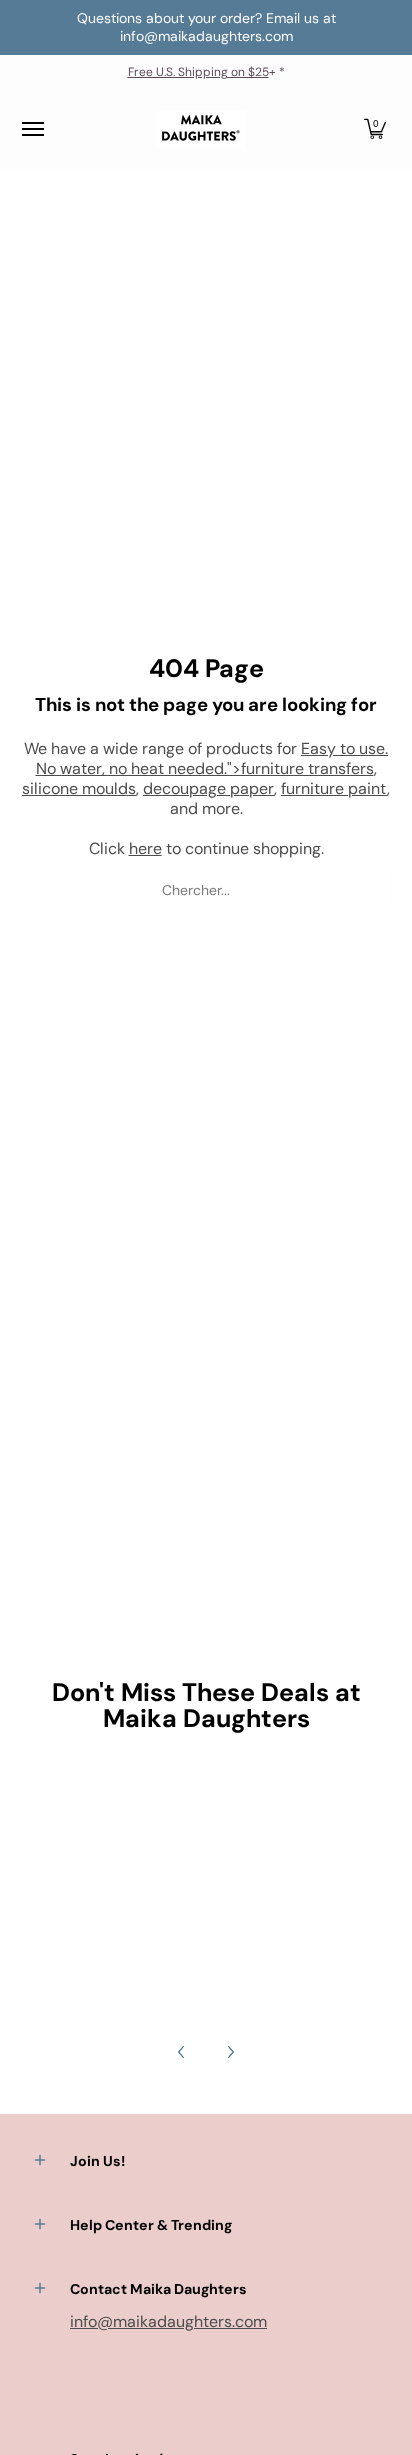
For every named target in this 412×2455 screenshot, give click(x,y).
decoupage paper (208, 788)
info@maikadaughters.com (168, 2321)
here (145, 848)
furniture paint (334, 788)
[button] (375, 129)
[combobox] (206, 889)
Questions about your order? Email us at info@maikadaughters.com (206, 27)
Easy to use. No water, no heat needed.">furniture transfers (212, 758)
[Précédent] (182, 2052)
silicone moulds (79, 788)
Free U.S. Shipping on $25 (198, 72)
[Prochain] (230, 2052)
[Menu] (32, 129)
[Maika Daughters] (201, 129)
